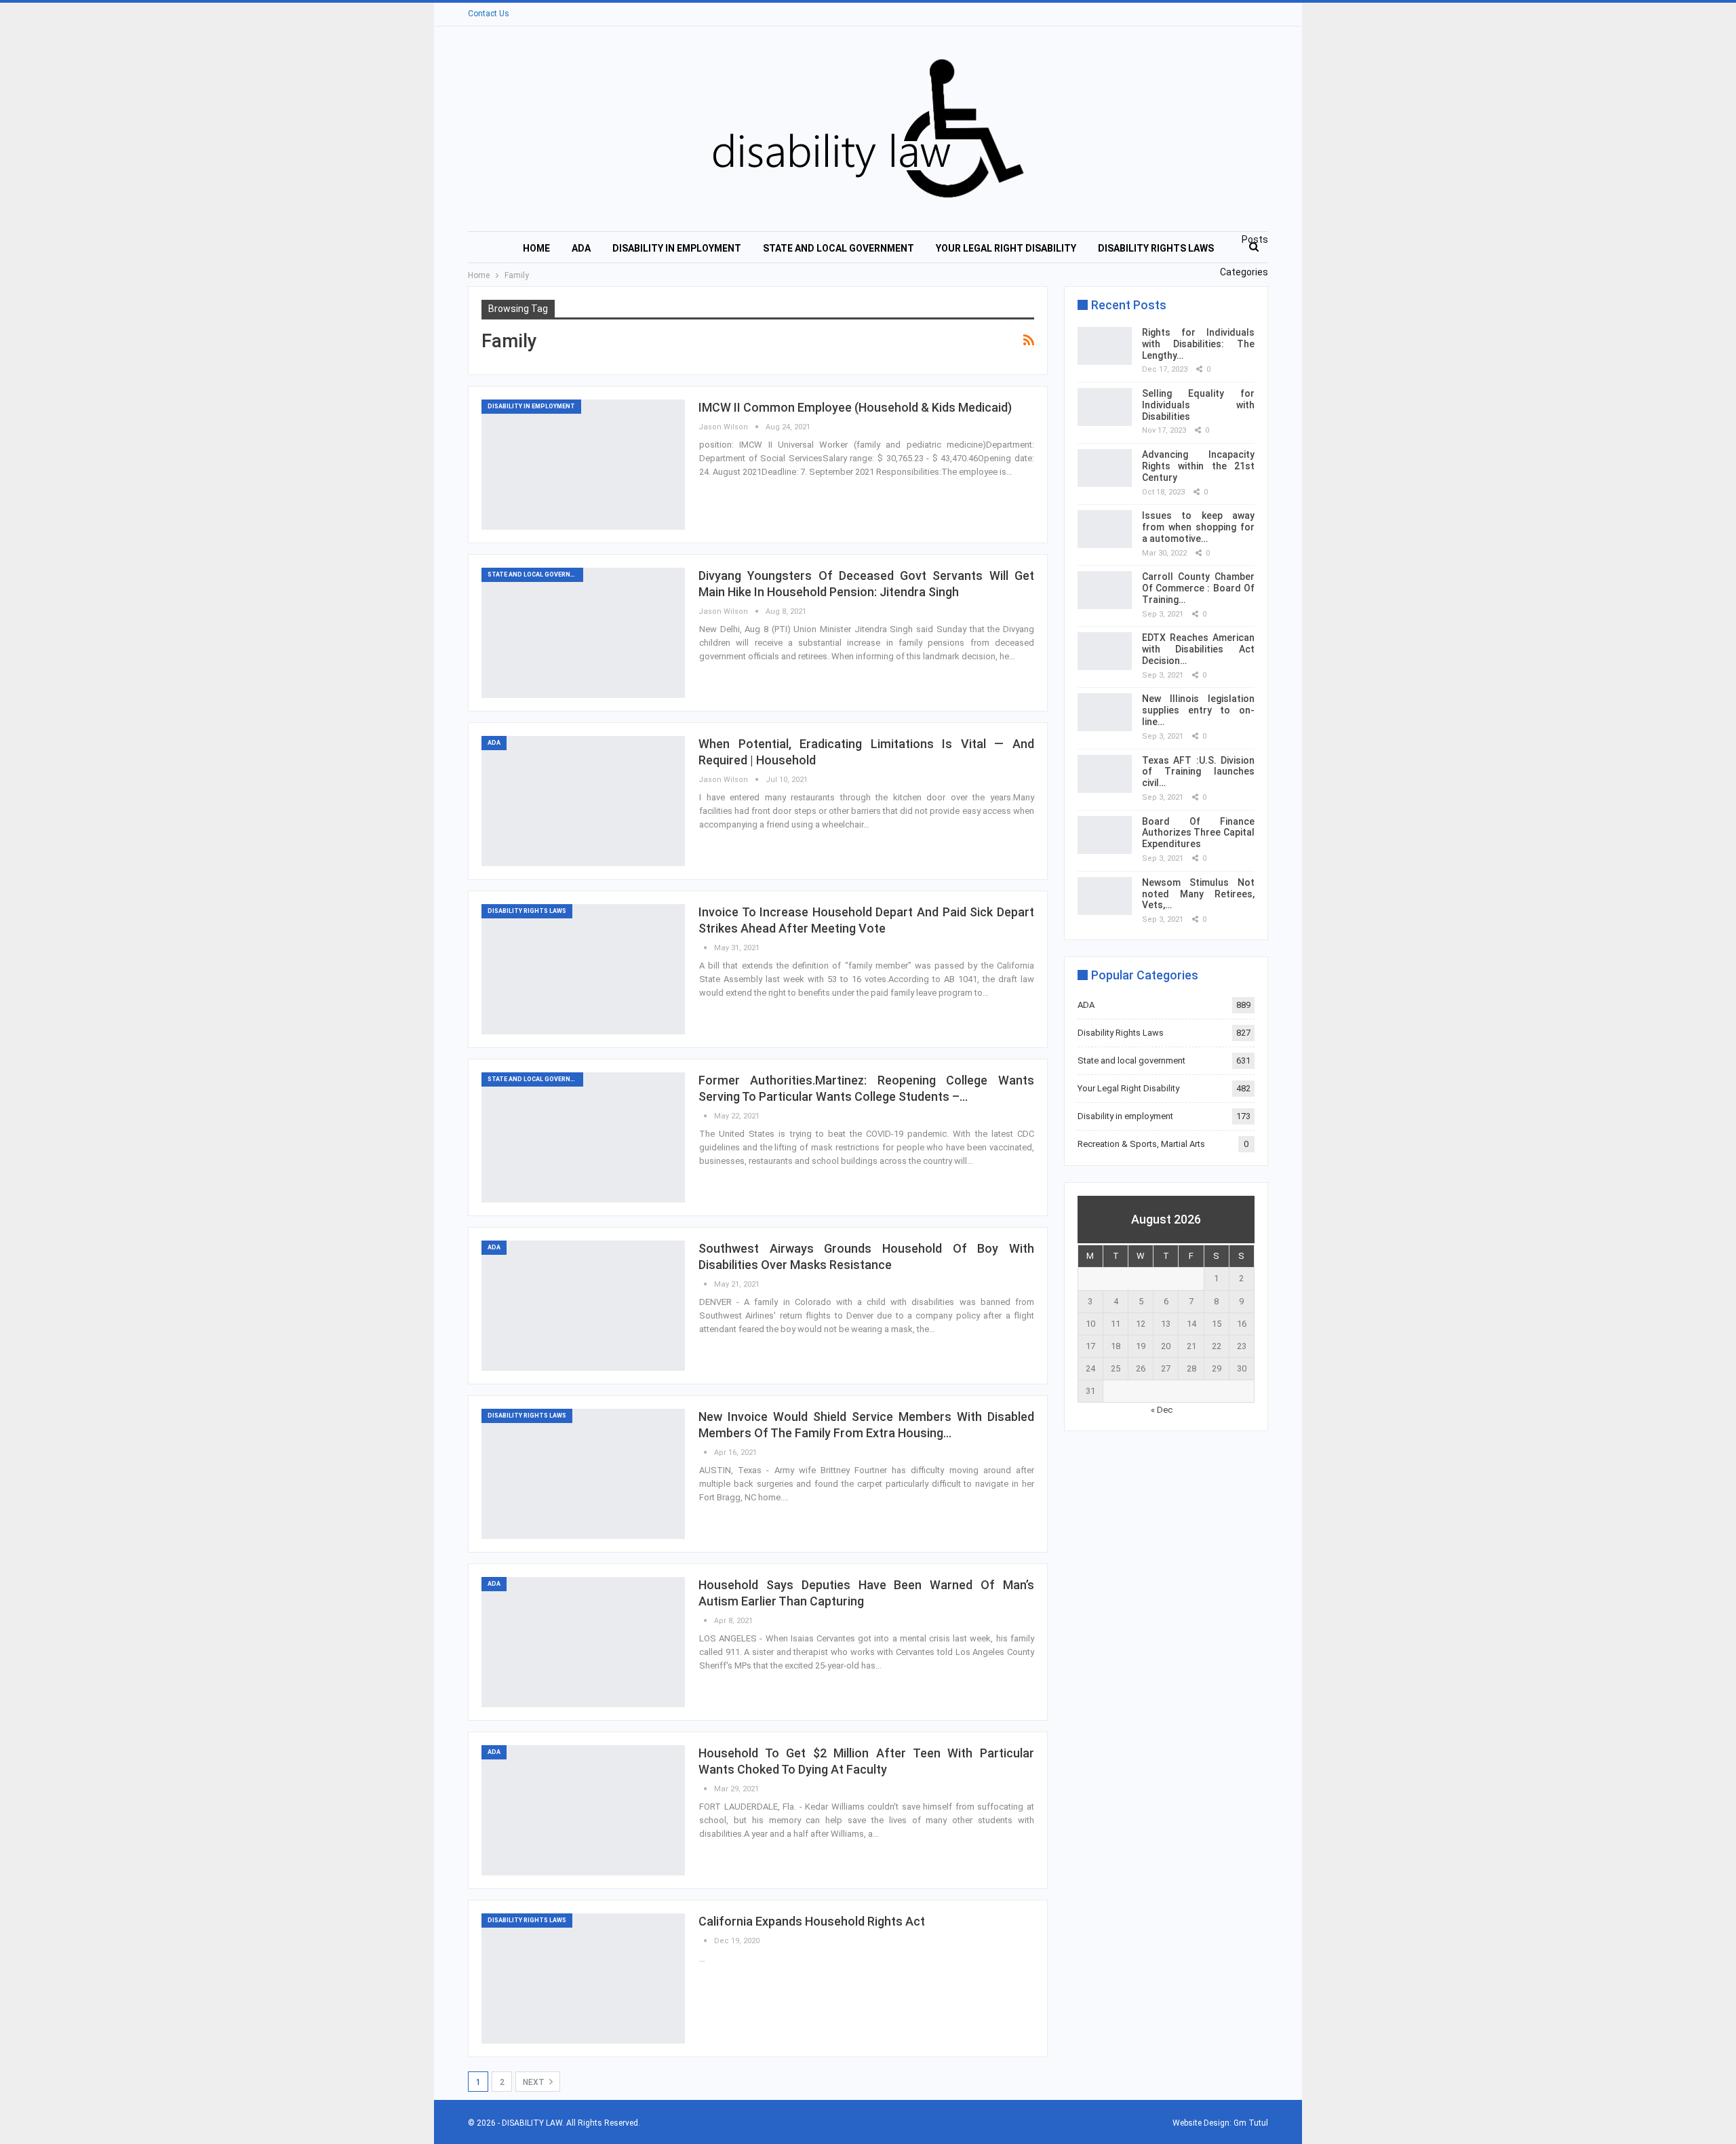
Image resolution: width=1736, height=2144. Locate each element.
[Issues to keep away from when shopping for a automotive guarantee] (1105, 529)
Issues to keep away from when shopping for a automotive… (1198, 527)
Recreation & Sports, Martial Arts (1141, 1144)
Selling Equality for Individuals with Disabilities (1198, 405)
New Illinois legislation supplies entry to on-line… (1198, 710)
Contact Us (489, 14)
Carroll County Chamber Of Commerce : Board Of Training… (1198, 588)
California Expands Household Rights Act (812, 1921)
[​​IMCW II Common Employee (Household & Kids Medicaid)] (583, 465)
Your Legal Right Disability (1006, 248)
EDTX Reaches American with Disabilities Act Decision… (1198, 649)
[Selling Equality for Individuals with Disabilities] (1105, 407)
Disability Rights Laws (1156, 248)
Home (536, 248)
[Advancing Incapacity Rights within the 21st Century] (1105, 468)
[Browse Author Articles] (706, 948)
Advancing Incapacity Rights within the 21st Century (1198, 466)
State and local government (839, 248)
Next (535, 2082)
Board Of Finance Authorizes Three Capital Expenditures (1198, 833)
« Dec (1162, 1410)
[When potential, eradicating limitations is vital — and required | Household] (583, 801)
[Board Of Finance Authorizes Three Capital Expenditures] (1105, 835)
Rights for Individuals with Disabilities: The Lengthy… (1198, 344)
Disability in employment (677, 248)
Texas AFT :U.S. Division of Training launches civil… (1198, 772)
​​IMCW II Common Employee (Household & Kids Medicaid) (855, 407)
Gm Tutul (1251, 2123)
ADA (581, 248)
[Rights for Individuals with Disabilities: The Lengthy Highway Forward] (1105, 346)
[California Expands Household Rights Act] (583, 1979)
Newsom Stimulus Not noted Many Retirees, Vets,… (1198, 894)
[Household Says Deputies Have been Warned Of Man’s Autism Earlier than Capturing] (583, 1642)
